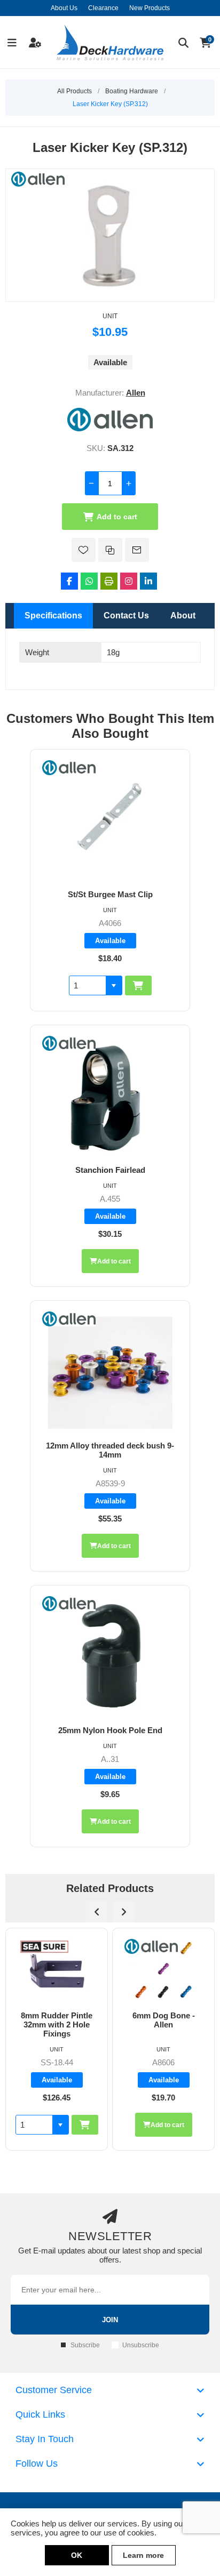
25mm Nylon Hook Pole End (110, 1730)
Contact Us (126, 615)
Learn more (143, 2555)
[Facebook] (69, 581)
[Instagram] (129, 581)
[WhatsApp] (89, 581)
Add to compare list (110, 550)
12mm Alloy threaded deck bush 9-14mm (110, 1450)
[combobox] (88, 985)
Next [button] (123, 1912)
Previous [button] (97, 1912)
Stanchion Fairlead (110, 1170)
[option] (57, 2039)
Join (110, 2320)
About (183, 615)
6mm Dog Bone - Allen (57, 2020)
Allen (136, 393)
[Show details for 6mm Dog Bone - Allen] (57, 1970)
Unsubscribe (141, 2345)
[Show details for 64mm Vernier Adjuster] (163, 1970)
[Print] (109, 581)
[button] (114, 985)
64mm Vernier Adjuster (163, 2020)
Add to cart (117, 517)
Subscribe (85, 2345)
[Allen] (110, 428)
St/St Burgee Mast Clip (110, 894)
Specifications (53, 615)
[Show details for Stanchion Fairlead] (110, 1095)
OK (77, 2555)
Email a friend (137, 550)
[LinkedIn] (148, 581)
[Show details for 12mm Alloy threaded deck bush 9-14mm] (110, 1371)
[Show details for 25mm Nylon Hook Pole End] (110, 1656)
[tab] (53, 616)
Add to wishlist (84, 550)
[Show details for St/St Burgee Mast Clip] (110, 820)
